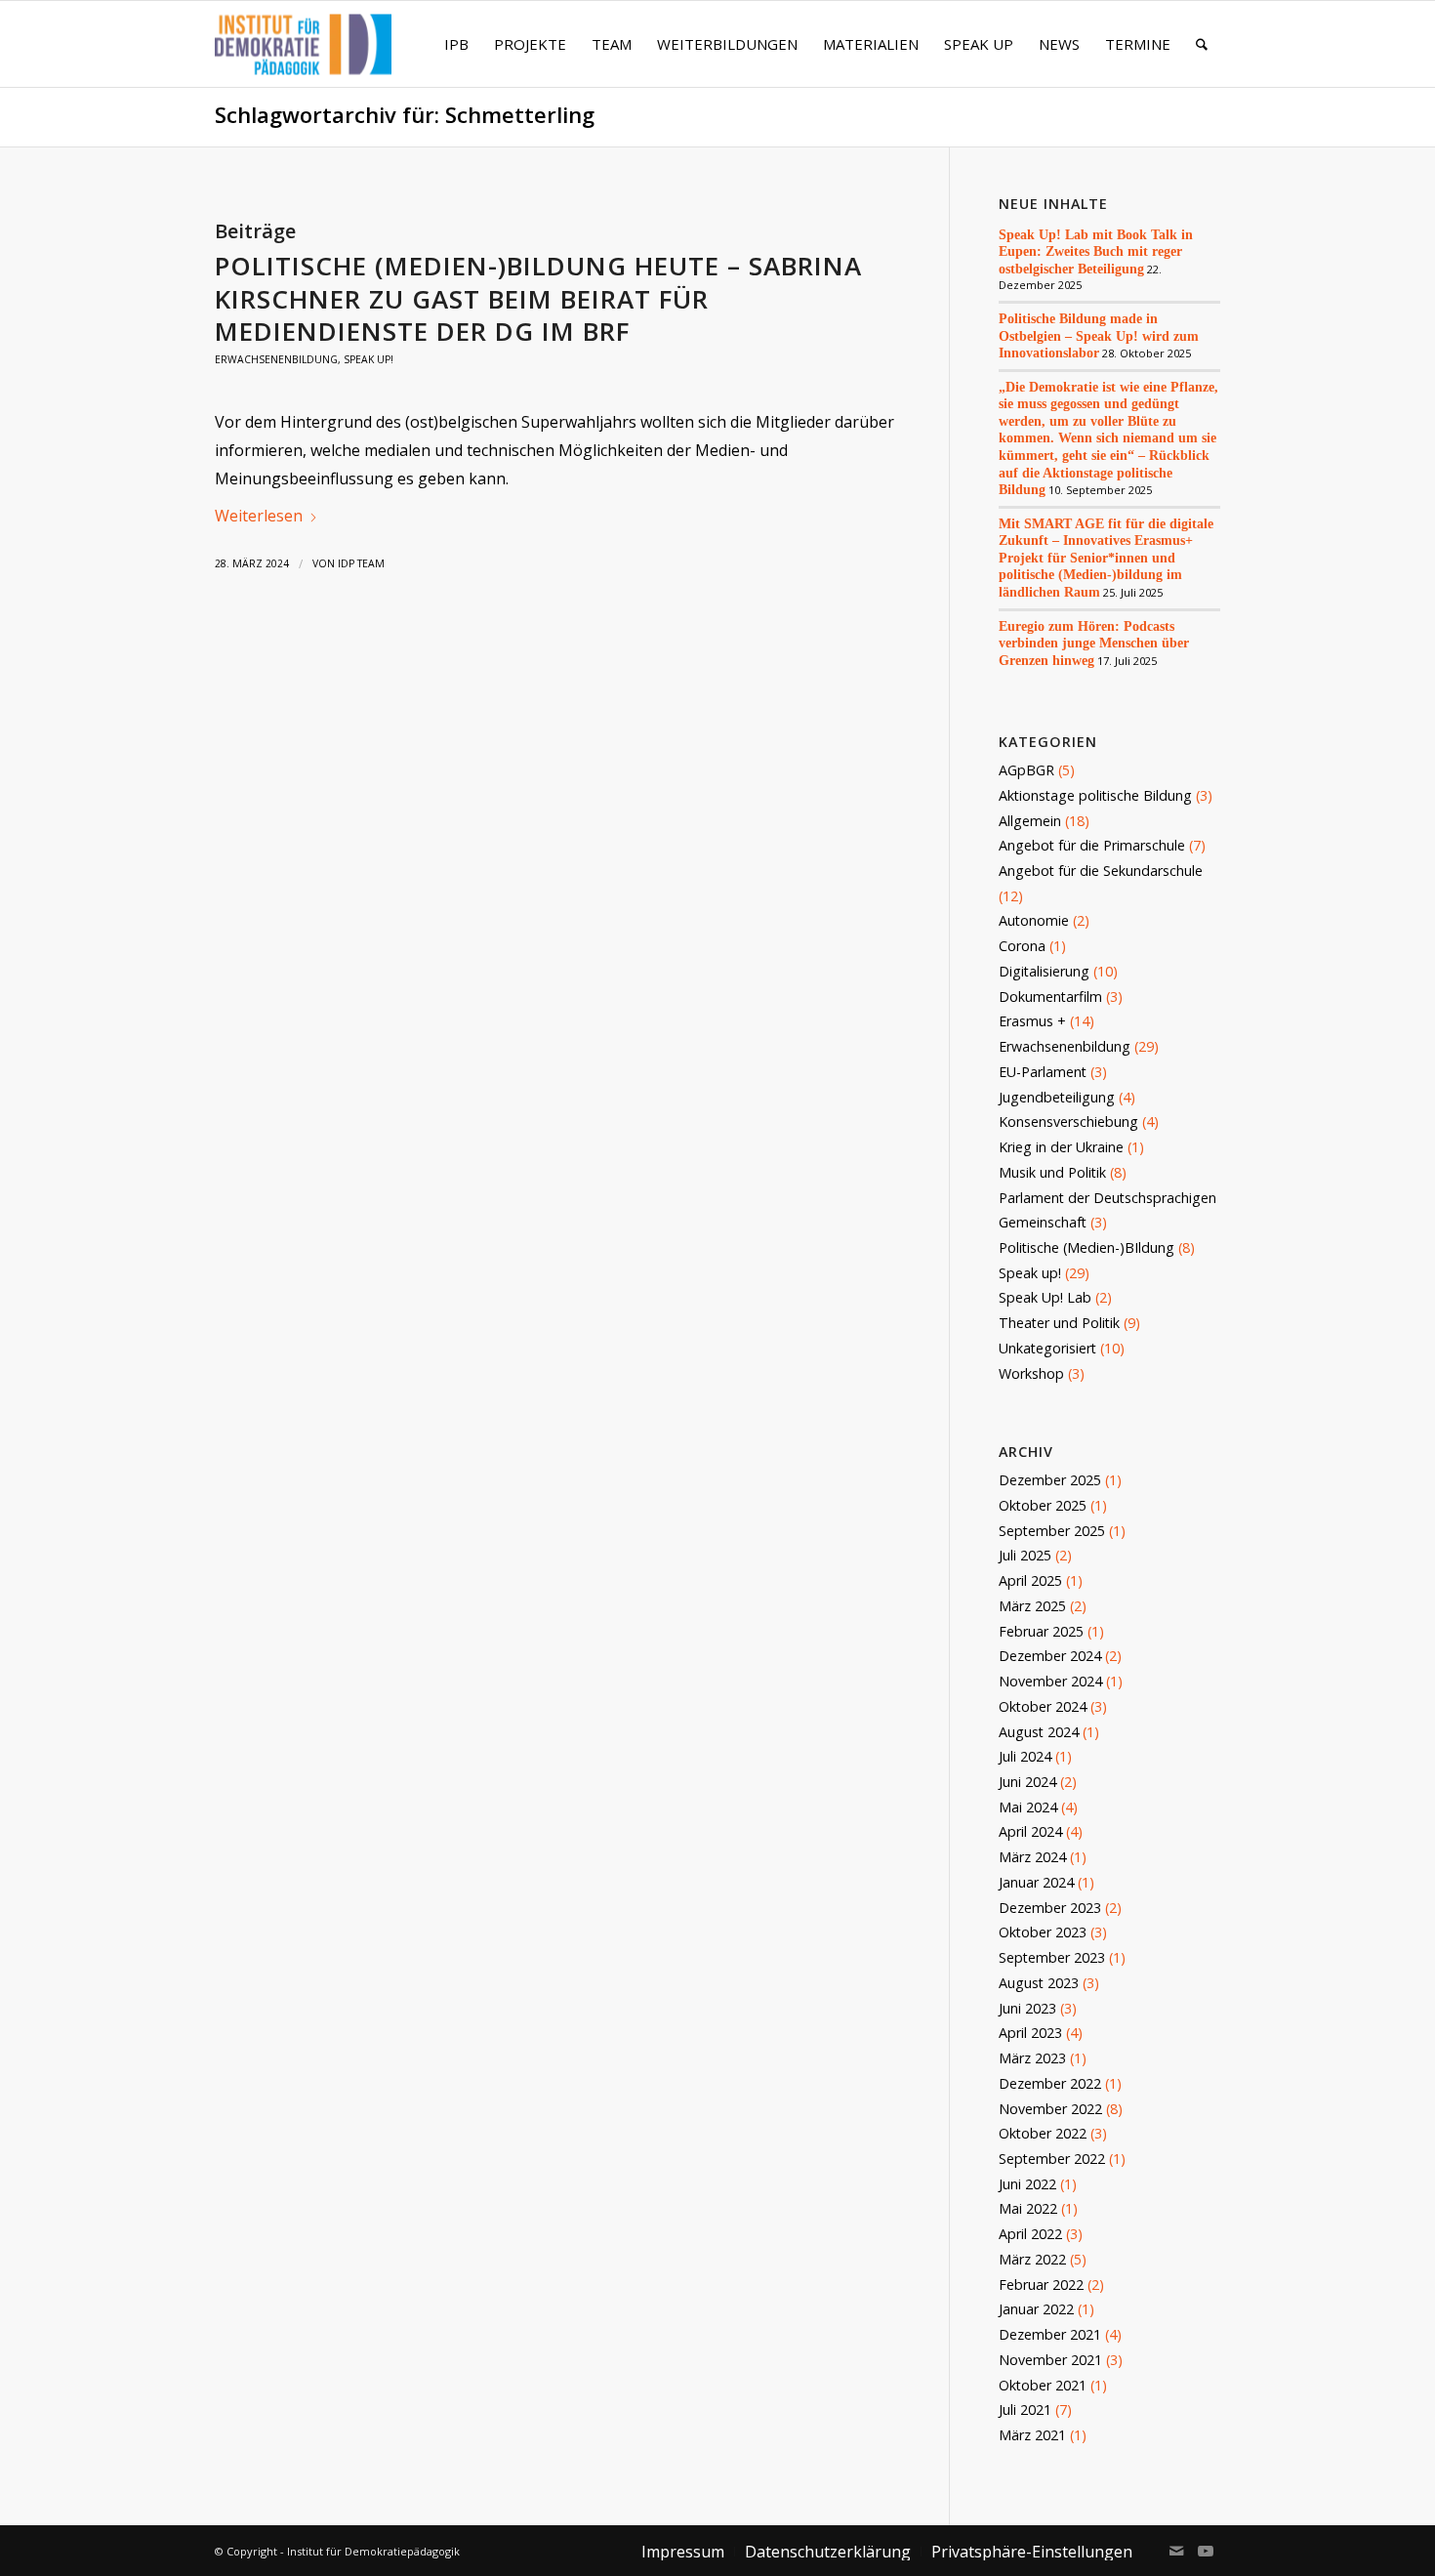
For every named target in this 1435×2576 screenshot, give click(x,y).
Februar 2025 (1041, 1631)
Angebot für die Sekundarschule (1101, 871)
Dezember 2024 (1050, 1656)
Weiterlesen (259, 516)
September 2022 (1052, 2159)
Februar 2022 (1041, 2285)
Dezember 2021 (1050, 2334)
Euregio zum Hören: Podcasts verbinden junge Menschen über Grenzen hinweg (1094, 643)
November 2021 (1050, 2360)
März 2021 (1032, 2435)
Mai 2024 (1028, 1807)
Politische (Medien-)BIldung (1086, 1247)
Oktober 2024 (1043, 1706)
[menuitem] (456, 44)
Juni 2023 (1027, 2008)
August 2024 (1039, 1732)
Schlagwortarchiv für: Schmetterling (405, 115)
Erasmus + (1032, 1021)
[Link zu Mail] (1176, 2551)
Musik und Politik (1052, 1172)
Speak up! (369, 359)
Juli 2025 (1025, 1555)
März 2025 (1032, 1606)
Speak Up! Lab (1045, 1297)
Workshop (1031, 1373)
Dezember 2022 (1050, 2083)
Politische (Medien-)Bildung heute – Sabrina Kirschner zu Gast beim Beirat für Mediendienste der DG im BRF (538, 299)
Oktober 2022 (1043, 2133)
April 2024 (1030, 1831)
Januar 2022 (1036, 2309)
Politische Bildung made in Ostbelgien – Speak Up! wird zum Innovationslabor (1099, 335)
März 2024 (1032, 1857)
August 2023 (1039, 1983)
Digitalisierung (1044, 971)
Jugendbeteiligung (1057, 1097)
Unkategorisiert (1047, 1348)
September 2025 (1052, 1531)
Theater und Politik (1059, 1323)
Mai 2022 (1028, 2208)
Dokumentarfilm (1050, 997)
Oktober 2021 (1043, 2385)
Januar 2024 (1036, 1882)
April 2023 (1030, 2033)
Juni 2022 (1027, 2184)
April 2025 (1030, 1580)
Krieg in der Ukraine (1061, 1147)
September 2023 (1052, 1957)
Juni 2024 (1027, 1782)
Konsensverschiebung (1068, 1122)
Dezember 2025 (1050, 1480)
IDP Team (361, 563)
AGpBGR (1026, 770)
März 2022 (1032, 2259)
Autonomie (1034, 920)
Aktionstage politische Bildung (1095, 795)
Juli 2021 (1025, 2410)
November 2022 (1050, 2109)
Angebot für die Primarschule (1092, 845)
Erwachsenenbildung (276, 359)
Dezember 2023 (1050, 1908)
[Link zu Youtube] (1206, 2551)
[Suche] (1202, 44)
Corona (1022, 946)
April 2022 (1030, 2234)
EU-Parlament (1043, 1072)
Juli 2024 (1025, 1756)
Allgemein (1030, 821)
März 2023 (1032, 2058)
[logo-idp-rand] (303, 56)
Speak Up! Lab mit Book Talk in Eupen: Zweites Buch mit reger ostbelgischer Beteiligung (1096, 251)
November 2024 (1050, 1681)
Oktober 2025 (1043, 1505)
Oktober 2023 (1043, 1932)
